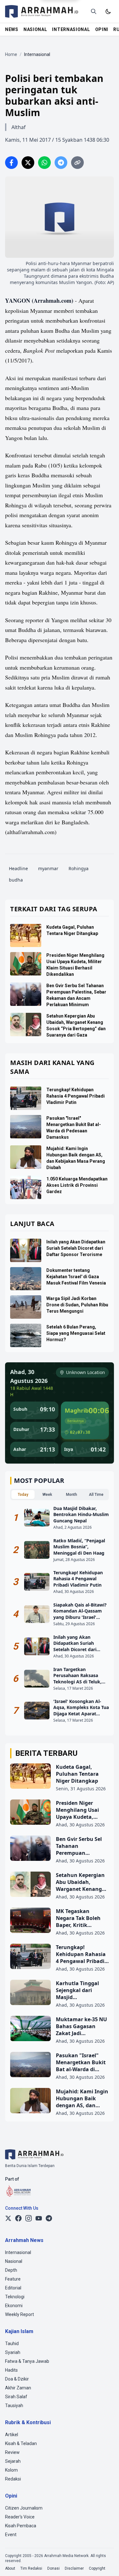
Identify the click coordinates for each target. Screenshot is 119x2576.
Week (47, 1495)
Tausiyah (14, 2406)
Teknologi (15, 2297)
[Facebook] (18, 2218)
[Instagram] (29, 2218)
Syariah (13, 2352)
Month (72, 1495)
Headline (18, 868)
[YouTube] (39, 2218)
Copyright (97, 2568)
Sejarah (13, 2461)
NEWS (12, 29)
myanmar (48, 868)
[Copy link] (77, 163)
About (10, 2568)
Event (11, 2535)
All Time (96, 1495)
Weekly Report (20, 2314)
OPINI (102, 29)
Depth (11, 2270)
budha (16, 880)
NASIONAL (35, 29)
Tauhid (12, 2344)
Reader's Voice (20, 2517)
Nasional (14, 2261)
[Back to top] (106, 2563)
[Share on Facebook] (11, 163)
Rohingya (79, 868)
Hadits (11, 2370)
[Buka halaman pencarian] (94, 11)
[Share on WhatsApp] (44, 163)
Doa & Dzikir (17, 2379)
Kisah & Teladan (21, 2443)
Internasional (18, 2252)
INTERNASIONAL (71, 29)
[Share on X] (28, 163)
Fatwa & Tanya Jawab (27, 2361)
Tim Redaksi (31, 2568)
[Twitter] (8, 2218)
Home (11, 54)
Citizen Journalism (24, 2508)
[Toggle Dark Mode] (108, 11)
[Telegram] (49, 2218)
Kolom (11, 2470)
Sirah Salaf (16, 2397)
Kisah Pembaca (21, 2526)
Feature (13, 2279)
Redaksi (13, 2479)
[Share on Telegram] (61, 163)
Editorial (13, 2288)
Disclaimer (74, 2568)
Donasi (53, 2568)
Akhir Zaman (18, 2388)
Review (12, 2452)
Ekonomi (14, 2306)
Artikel (12, 2435)
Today (23, 1495)
